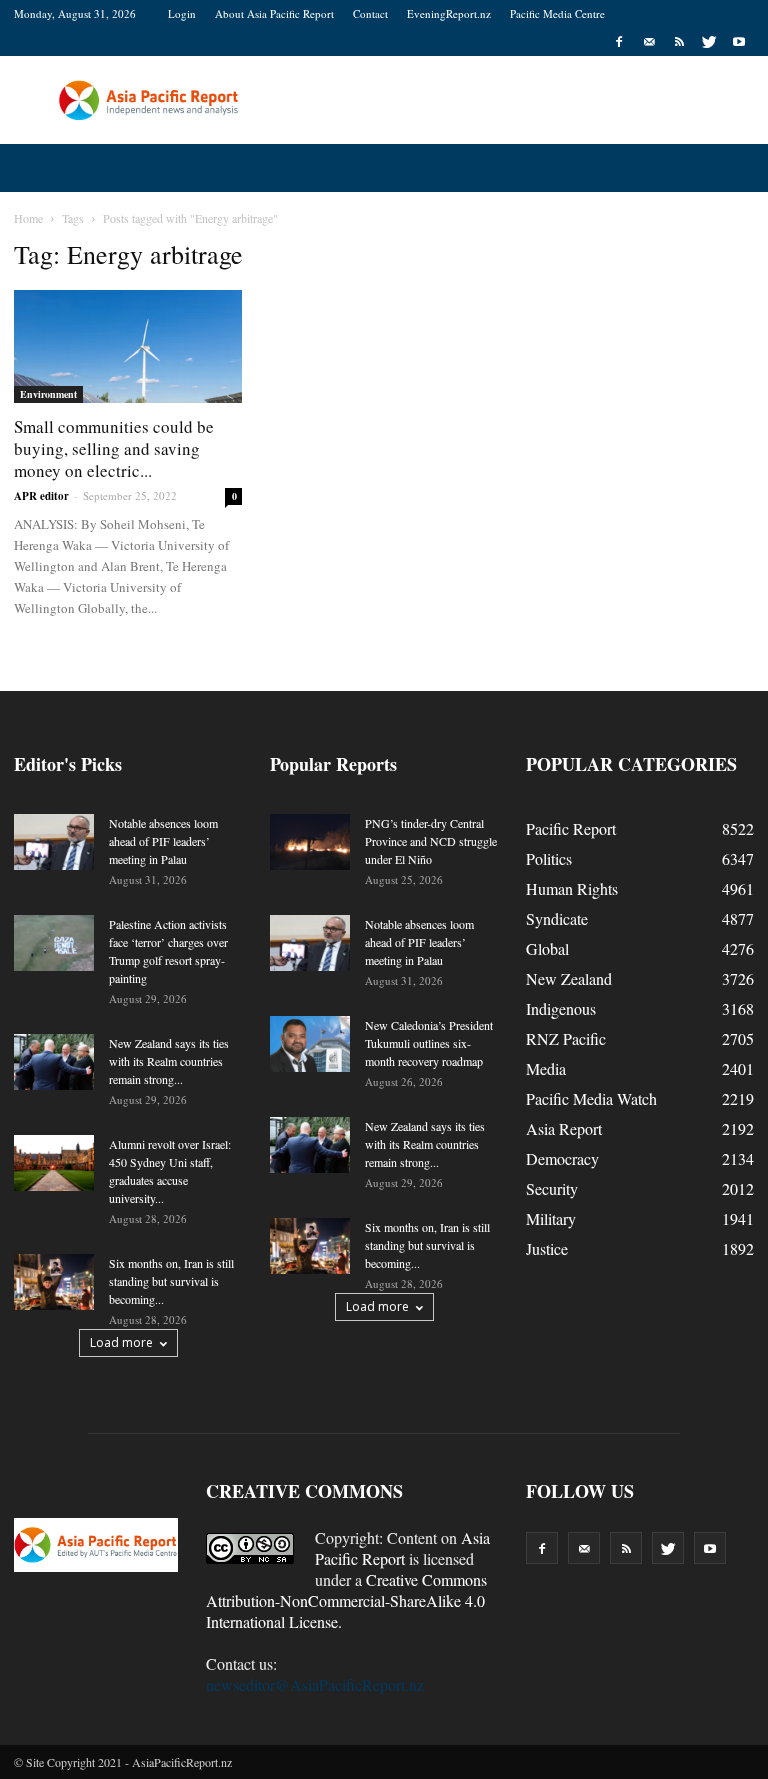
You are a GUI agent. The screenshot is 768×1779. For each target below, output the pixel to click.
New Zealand (569, 978)
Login (182, 13)
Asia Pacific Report (402, 1548)
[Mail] (649, 42)
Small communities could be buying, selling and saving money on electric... (114, 448)
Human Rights (572, 888)
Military (551, 1218)
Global (547, 948)
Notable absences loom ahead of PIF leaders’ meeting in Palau (163, 841)
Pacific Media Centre (557, 13)
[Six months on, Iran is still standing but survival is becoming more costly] (54, 1282)
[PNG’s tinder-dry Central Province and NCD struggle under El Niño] (310, 842)
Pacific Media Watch (591, 1098)
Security (552, 1188)
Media (546, 1068)
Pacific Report (571, 828)
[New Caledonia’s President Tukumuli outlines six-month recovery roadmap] (310, 1044)
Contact (370, 13)
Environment (48, 394)
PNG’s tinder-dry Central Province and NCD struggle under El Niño (431, 841)
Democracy (562, 1158)
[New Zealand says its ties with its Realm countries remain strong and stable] (54, 1062)
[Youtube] (739, 42)
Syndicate (557, 918)
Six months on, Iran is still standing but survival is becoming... (171, 1281)
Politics (549, 858)
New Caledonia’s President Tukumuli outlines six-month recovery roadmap (429, 1043)
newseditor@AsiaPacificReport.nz (315, 1684)
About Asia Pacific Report (274, 13)
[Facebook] (619, 42)
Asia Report (564, 1128)
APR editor (41, 496)
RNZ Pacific (566, 1038)
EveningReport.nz (449, 13)
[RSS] (679, 42)
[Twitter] (709, 42)
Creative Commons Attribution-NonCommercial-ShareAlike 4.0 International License (346, 1600)
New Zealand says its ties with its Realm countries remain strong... (169, 1061)
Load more (121, 1342)
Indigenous (561, 1008)
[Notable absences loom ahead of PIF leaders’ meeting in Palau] (54, 842)
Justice (547, 1248)
